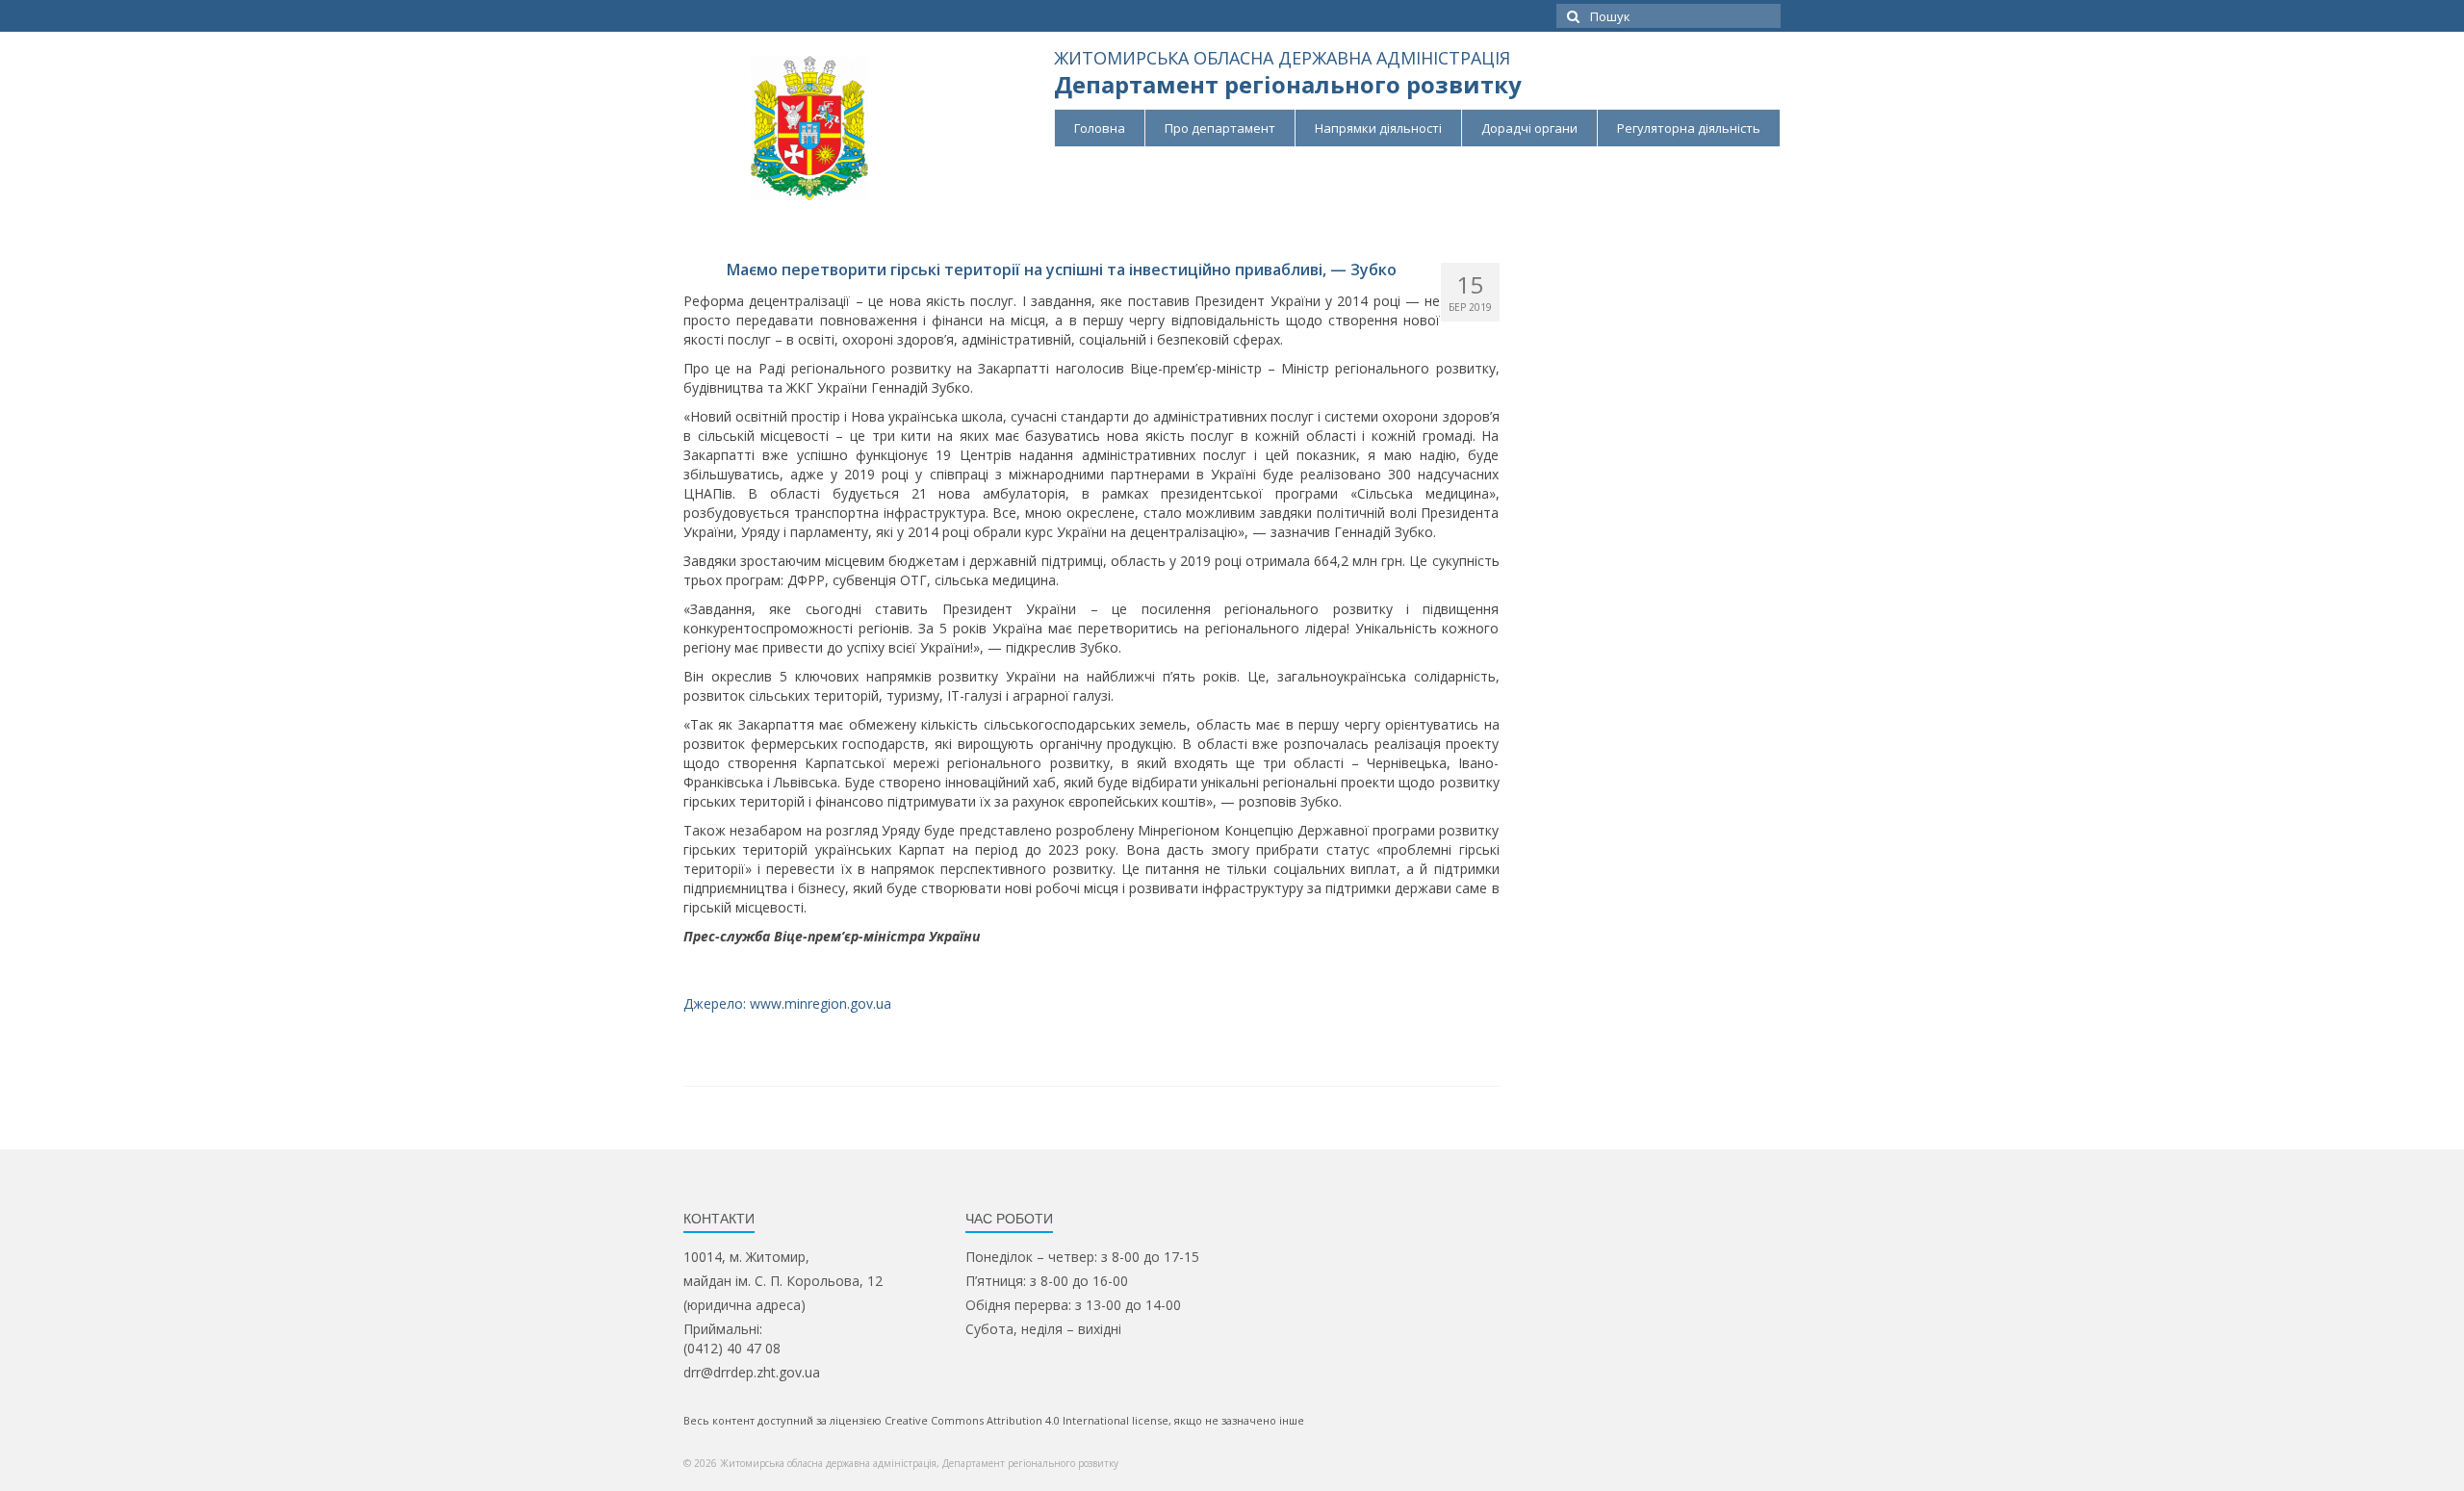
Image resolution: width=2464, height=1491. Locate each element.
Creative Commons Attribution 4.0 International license (1027, 1420)
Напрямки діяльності (1378, 128)
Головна (1100, 128)
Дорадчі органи (1529, 128)
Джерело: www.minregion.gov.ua (787, 1003)
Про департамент (1220, 128)
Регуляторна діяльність (1689, 128)
